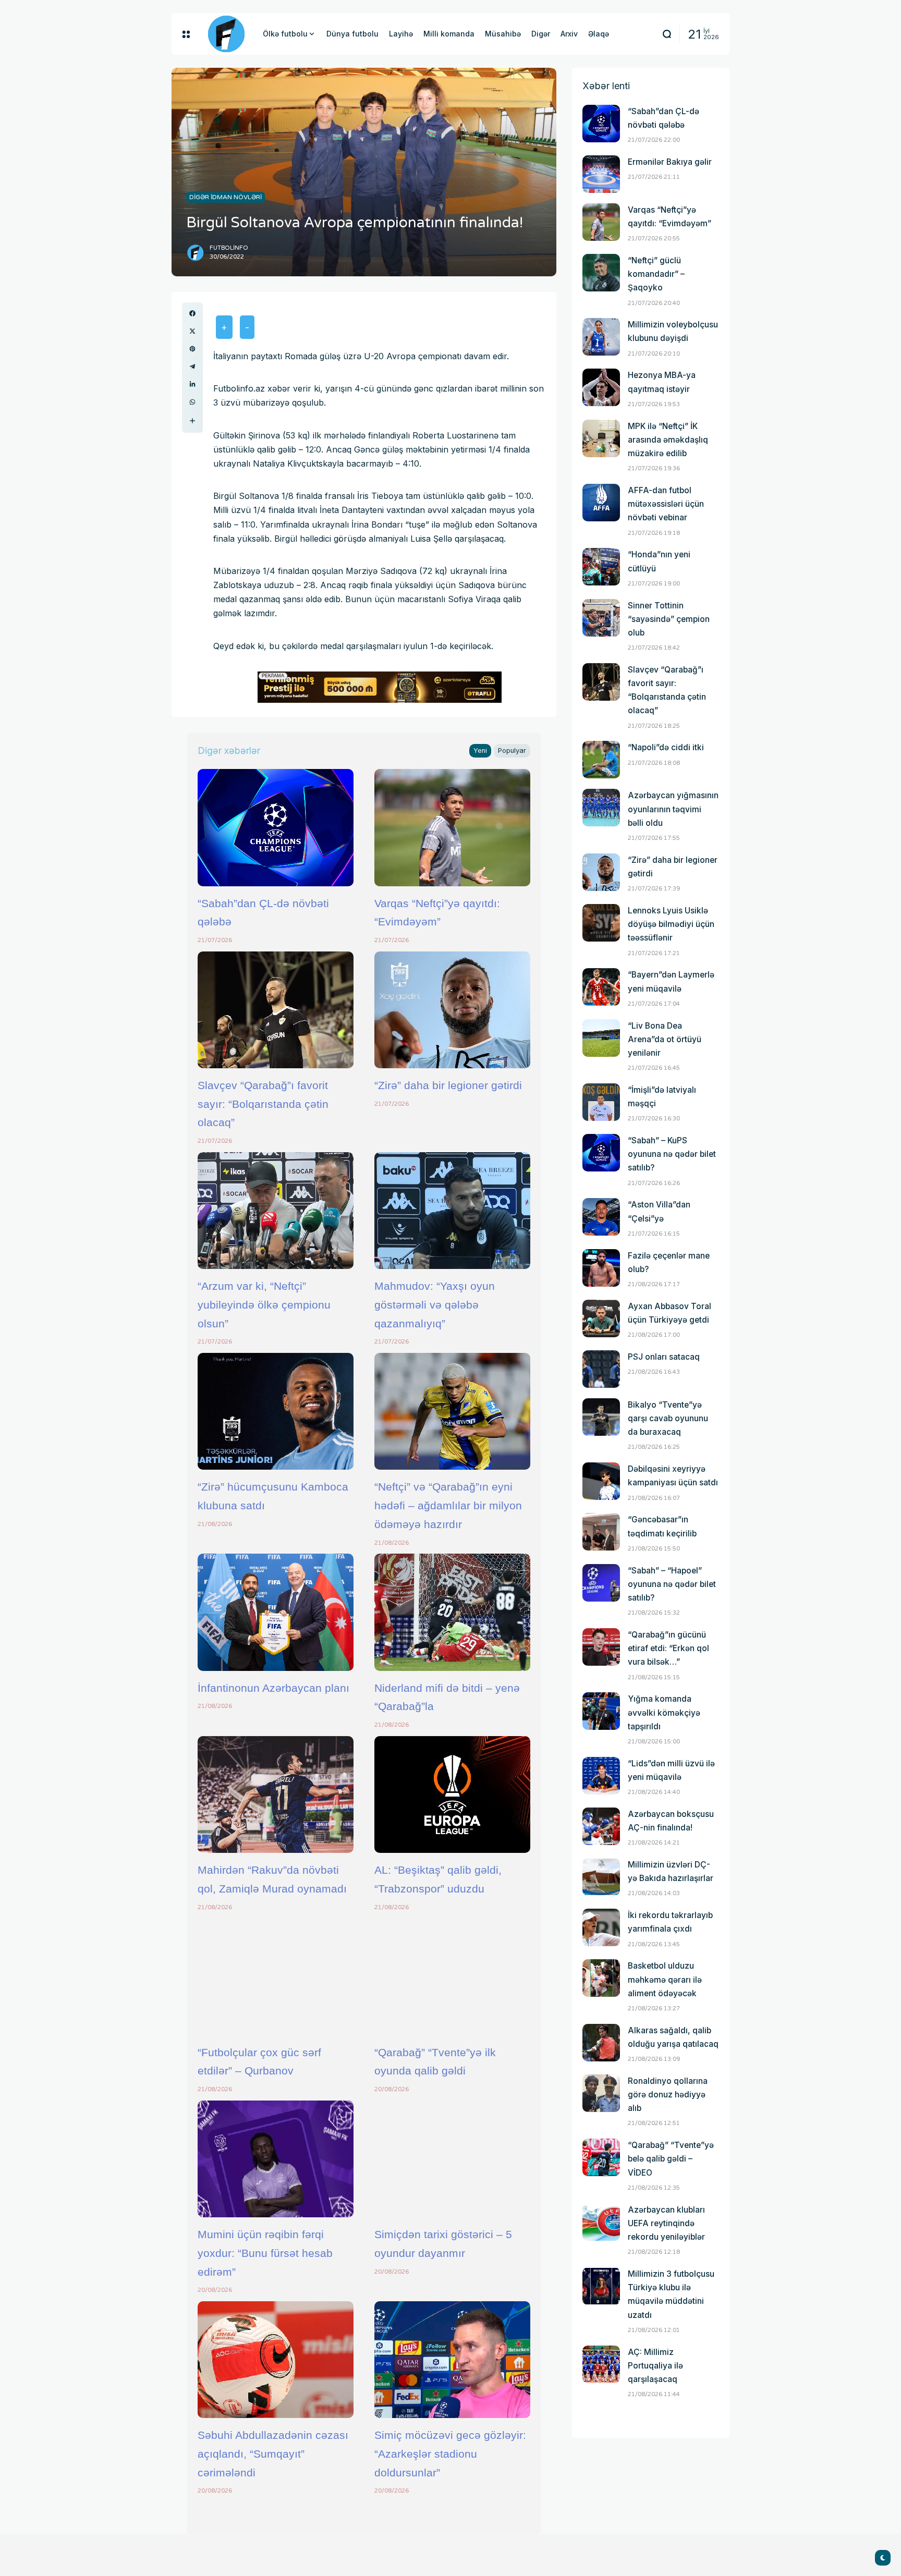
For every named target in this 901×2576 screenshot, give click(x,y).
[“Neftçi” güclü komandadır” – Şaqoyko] (601, 273)
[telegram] (192, 367)
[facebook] (192, 313)
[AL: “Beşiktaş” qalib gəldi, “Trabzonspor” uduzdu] (452, 1794)
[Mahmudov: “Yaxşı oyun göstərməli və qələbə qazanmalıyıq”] (452, 1211)
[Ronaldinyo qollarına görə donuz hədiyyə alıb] (601, 2093)
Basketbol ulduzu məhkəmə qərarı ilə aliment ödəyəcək (665, 1979)
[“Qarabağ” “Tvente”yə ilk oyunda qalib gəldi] (452, 1976)
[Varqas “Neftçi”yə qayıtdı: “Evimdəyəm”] (452, 827)
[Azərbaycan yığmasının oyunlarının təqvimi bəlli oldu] (601, 808)
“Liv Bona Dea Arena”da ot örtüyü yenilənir (665, 1039)
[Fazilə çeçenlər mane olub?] (601, 1268)
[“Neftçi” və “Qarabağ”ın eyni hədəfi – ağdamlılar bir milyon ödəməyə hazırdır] (452, 1411)
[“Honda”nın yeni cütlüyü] (601, 567)
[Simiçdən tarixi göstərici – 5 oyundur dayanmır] (452, 2159)
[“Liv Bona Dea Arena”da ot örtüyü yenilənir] (601, 1038)
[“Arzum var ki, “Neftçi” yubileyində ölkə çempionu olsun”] (276, 1211)
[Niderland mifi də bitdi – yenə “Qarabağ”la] (452, 1612)
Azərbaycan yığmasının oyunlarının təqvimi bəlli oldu (673, 809)
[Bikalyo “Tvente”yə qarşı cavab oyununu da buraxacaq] (601, 1417)
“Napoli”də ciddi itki (666, 747)
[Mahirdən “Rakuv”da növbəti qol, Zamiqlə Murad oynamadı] (276, 1794)
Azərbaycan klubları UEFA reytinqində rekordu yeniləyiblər (666, 2223)
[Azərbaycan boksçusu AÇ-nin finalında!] (601, 1826)
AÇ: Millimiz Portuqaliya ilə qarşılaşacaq (655, 2366)
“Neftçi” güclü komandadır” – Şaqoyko (656, 274)
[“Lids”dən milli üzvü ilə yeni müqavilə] (601, 1776)
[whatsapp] (192, 402)
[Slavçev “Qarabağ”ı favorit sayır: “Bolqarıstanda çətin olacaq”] (276, 1010)
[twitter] (192, 331)
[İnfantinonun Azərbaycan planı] (276, 1612)
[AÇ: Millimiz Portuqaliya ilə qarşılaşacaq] (601, 2364)
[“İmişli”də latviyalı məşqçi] (601, 1102)
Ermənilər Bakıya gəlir (670, 162)
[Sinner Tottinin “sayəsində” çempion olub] (601, 618)
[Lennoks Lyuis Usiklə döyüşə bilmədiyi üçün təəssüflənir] (601, 923)
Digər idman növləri (226, 197)
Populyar (512, 750)
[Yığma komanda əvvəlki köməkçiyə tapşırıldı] (601, 1711)
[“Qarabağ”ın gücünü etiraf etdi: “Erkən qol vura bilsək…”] (601, 1647)
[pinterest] (192, 349)
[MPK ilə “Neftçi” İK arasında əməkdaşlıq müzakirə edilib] (601, 438)
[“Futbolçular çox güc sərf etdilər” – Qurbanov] (276, 1976)
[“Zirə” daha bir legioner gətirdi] (452, 1010)
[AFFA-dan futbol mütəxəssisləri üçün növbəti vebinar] (601, 503)
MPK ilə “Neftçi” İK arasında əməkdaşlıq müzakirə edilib (668, 440)
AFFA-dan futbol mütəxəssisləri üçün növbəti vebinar (666, 504)
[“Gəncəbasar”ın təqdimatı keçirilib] (601, 1532)
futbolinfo (229, 248)
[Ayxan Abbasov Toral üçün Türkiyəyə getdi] (601, 1318)
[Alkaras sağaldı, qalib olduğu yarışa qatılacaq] (601, 2043)
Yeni (480, 750)
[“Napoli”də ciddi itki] (601, 760)
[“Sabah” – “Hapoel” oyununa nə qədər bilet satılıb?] (601, 1583)
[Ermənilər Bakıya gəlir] (601, 174)
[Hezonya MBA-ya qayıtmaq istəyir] (601, 387)
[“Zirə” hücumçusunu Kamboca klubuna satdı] (276, 1411)
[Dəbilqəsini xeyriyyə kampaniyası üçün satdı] (601, 1481)
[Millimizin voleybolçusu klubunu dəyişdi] (601, 337)
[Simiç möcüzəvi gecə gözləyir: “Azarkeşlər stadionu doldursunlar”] (452, 2360)
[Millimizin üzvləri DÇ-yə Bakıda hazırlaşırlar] (601, 1877)
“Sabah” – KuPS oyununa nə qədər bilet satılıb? (672, 1154)
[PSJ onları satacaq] (601, 1369)
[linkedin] (192, 384)
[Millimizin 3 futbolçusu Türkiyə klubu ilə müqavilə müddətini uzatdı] (601, 2286)
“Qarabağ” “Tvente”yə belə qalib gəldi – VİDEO (671, 2159)
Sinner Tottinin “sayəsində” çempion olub (669, 619)
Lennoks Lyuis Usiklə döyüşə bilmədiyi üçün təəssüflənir (671, 924)
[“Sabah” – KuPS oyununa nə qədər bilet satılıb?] (601, 1153)
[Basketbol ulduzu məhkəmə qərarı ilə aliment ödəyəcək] (601, 1978)
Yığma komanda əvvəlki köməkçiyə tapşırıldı (664, 1712)
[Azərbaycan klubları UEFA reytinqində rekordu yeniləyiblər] (601, 2222)
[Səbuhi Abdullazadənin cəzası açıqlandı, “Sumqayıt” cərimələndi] (276, 2360)
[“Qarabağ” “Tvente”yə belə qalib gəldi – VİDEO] (601, 2157)
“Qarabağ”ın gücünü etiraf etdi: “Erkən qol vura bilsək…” (668, 1648)
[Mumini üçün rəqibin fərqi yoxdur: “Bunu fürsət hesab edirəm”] (276, 2159)
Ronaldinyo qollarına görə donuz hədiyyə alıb (668, 2095)
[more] (192, 421)
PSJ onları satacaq (664, 1357)
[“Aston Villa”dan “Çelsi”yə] (601, 1217)
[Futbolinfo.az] (226, 34)
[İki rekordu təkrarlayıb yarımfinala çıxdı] (601, 1927)
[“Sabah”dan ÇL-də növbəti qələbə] (276, 827)
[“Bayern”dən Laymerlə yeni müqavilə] (601, 987)
